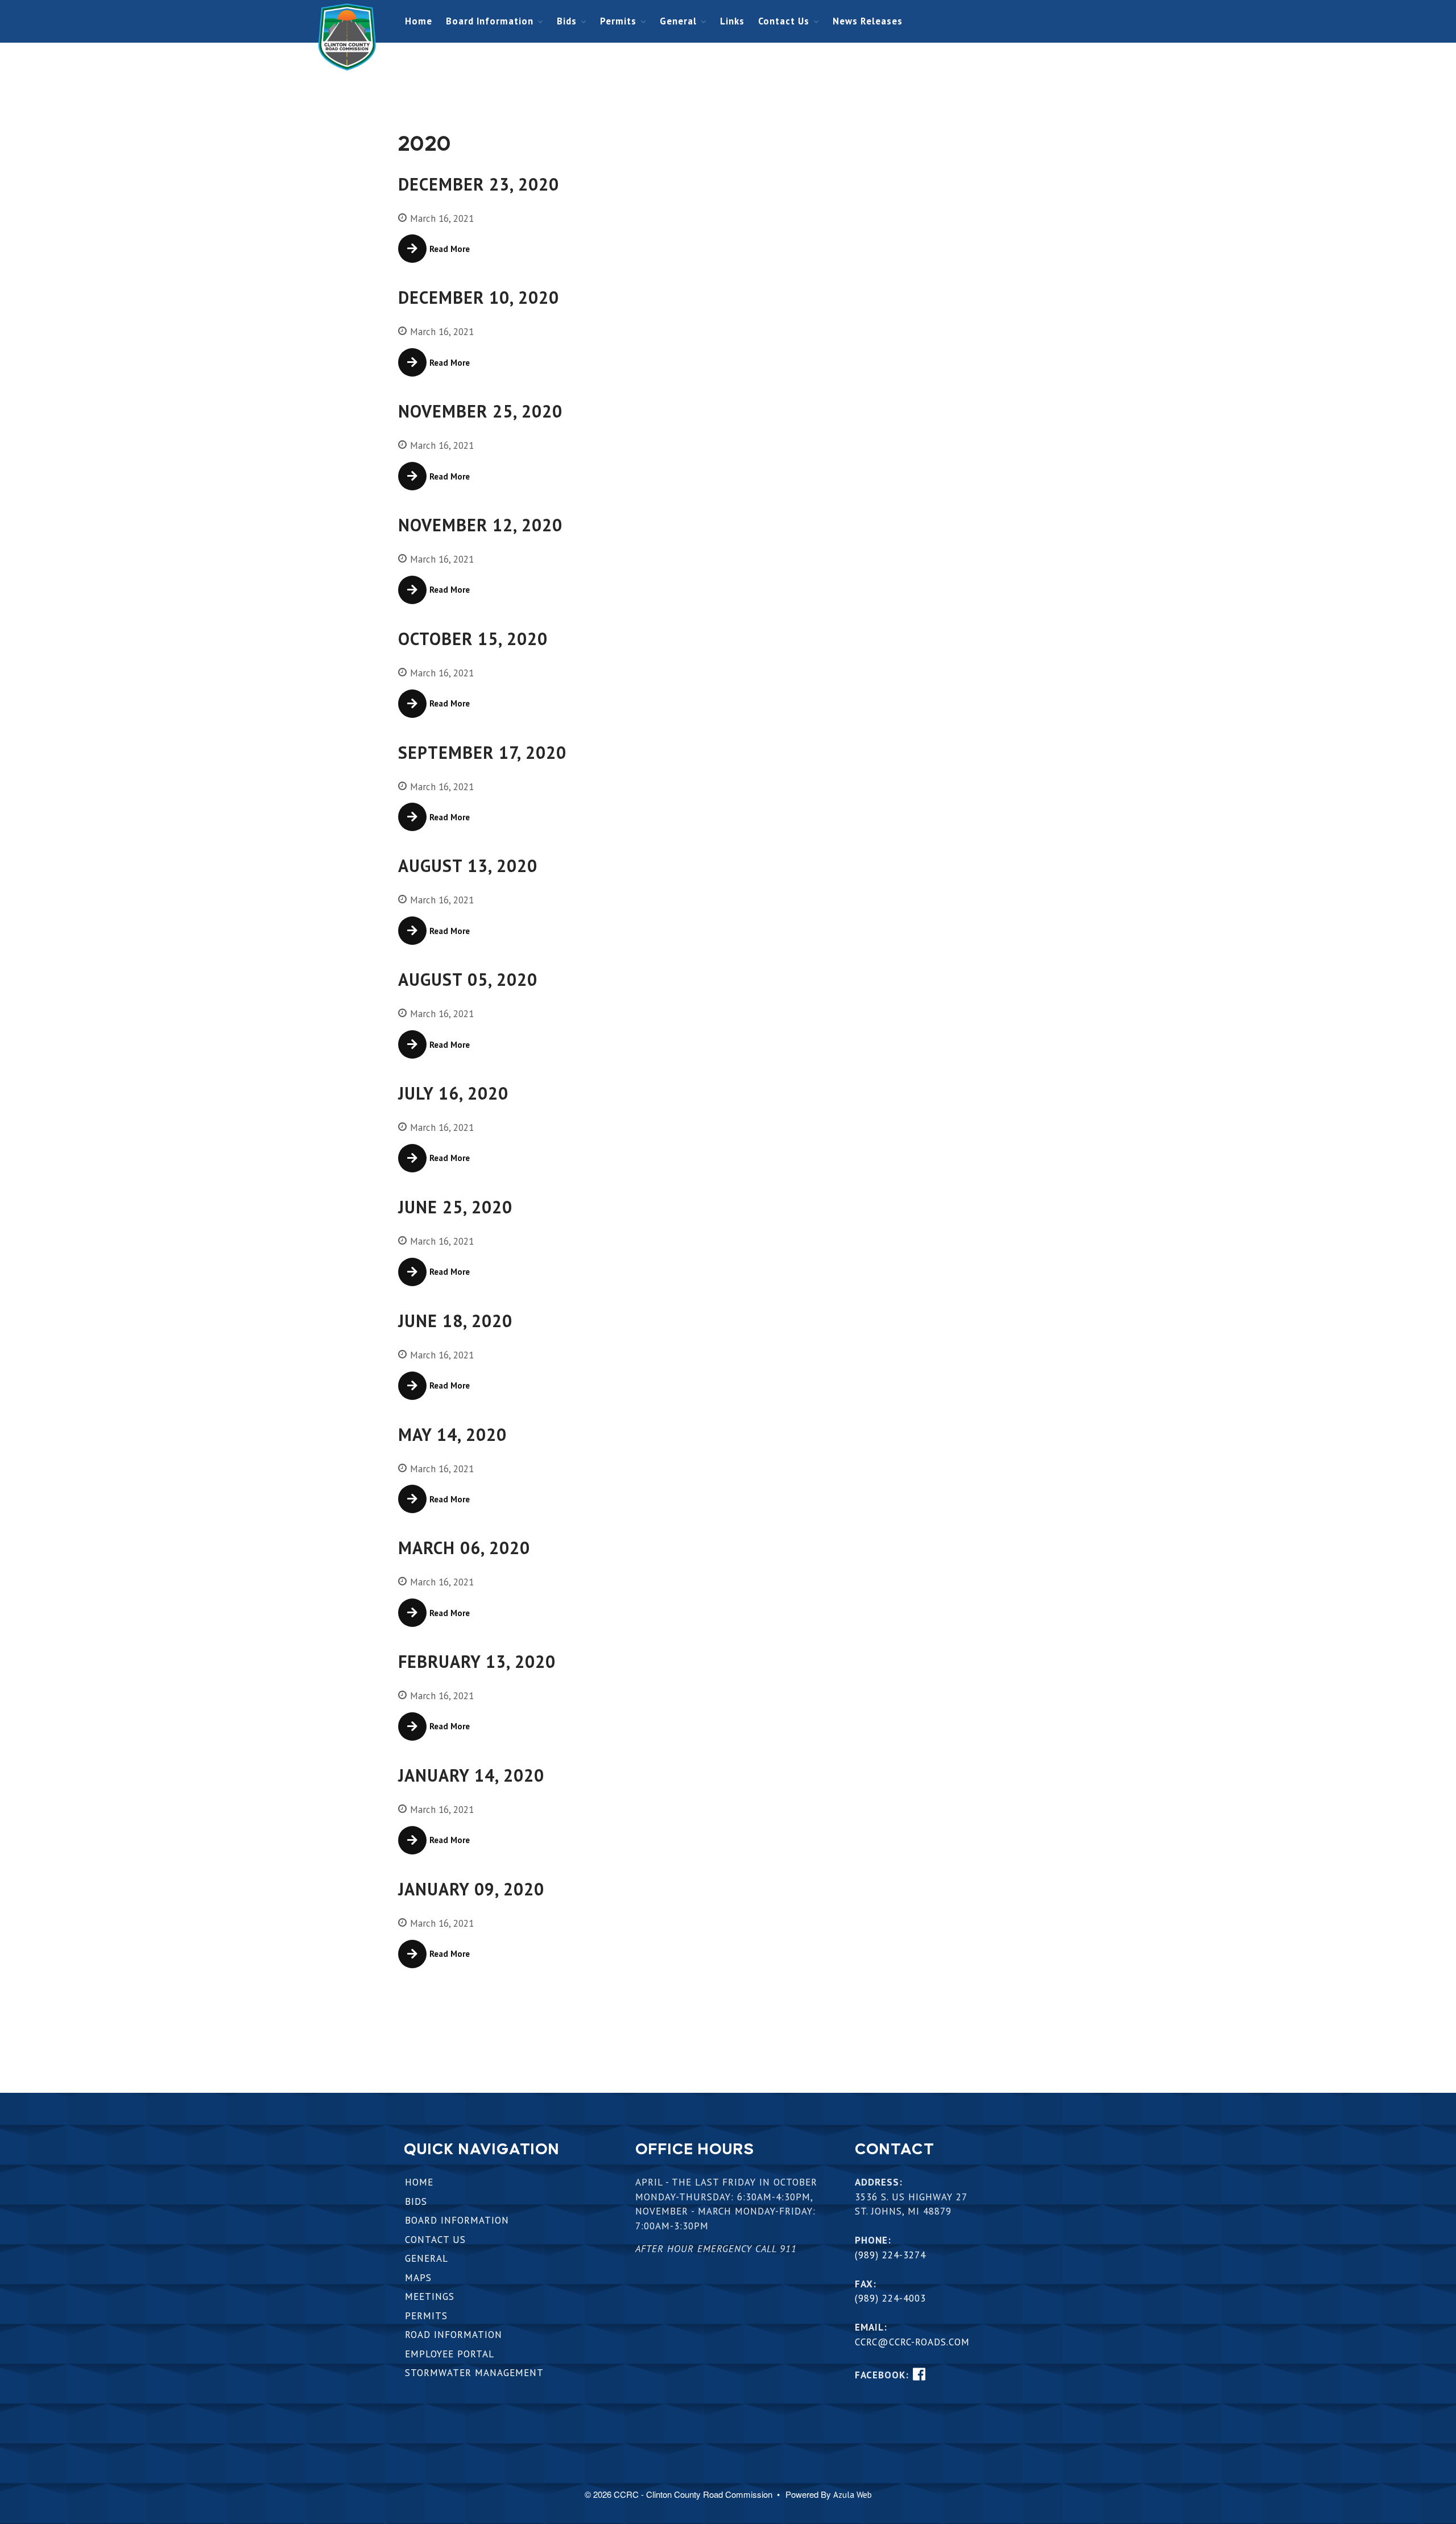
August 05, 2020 (468, 979)
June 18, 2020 (455, 1321)
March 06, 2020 (464, 1548)
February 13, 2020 (477, 1661)
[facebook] (919, 2374)
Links (732, 21)
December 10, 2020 (479, 297)
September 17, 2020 (482, 752)
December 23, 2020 (479, 184)
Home (419, 21)
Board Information (490, 21)
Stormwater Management (474, 2373)
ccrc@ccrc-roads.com (912, 2342)
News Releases (868, 21)
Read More (450, 249)
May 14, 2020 (452, 1434)
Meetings (430, 2296)
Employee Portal (450, 2354)
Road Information (454, 2335)
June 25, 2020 (455, 1207)
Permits (618, 21)
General (678, 21)
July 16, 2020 (453, 1093)
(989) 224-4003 (890, 2298)
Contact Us (784, 21)
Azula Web (853, 2495)
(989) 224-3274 (890, 2255)
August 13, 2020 (468, 866)
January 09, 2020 (471, 1889)
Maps (418, 2278)
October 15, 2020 (473, 639)
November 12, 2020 (480, 525)
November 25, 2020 (480, 411)
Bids (567, 21)
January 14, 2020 (471, 1775)
